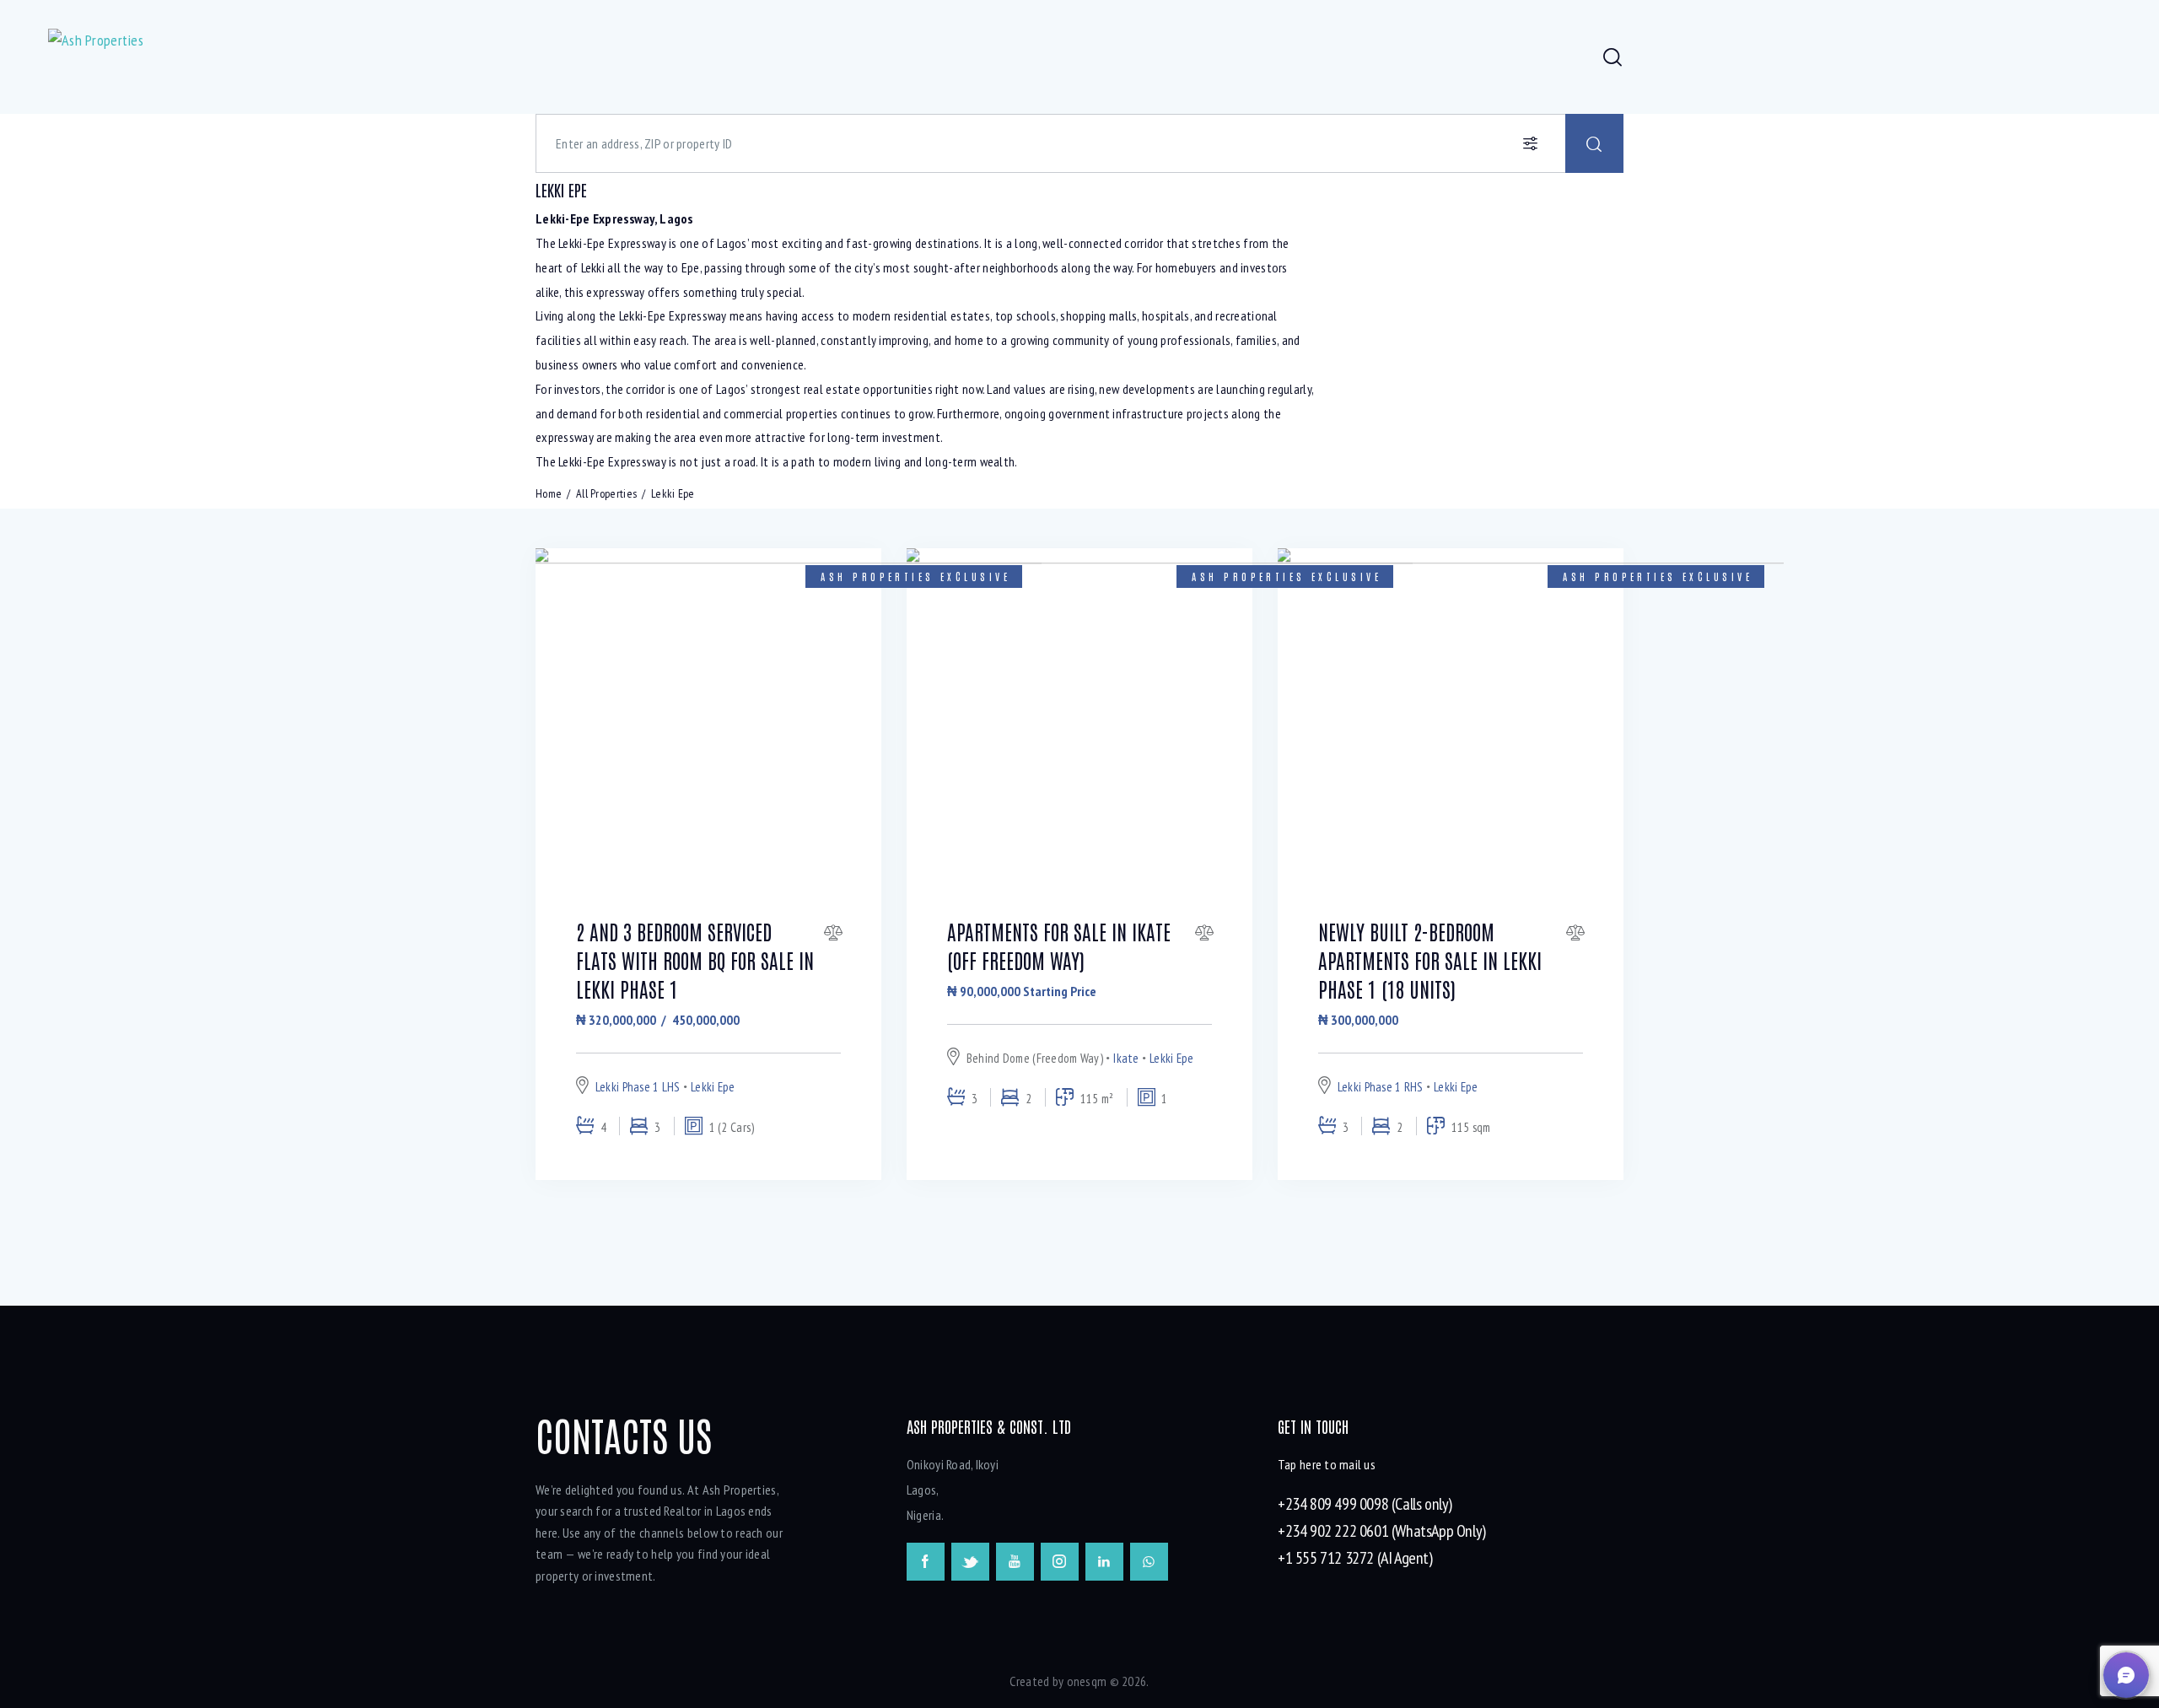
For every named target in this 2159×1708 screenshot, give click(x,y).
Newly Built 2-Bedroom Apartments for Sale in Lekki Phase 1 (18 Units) (1430, 959)
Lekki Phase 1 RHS (1381, 1087)
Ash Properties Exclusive (915, 576)
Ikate (1126, 1058)
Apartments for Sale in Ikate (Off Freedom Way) (1059, 945)
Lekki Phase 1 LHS (638, 1087)
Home (549, 493)
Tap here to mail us (1327, 1464)
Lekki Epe (713, 1087)
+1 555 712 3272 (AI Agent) (1355, 1558)
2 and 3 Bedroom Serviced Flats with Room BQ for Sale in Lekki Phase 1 (695, 959)
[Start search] (1594, 143)
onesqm (1087, 1681)
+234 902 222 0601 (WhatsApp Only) (1382, 1531)
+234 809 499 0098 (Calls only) (1365, 1504)
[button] (2126, 1675)
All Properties (606, 493)
